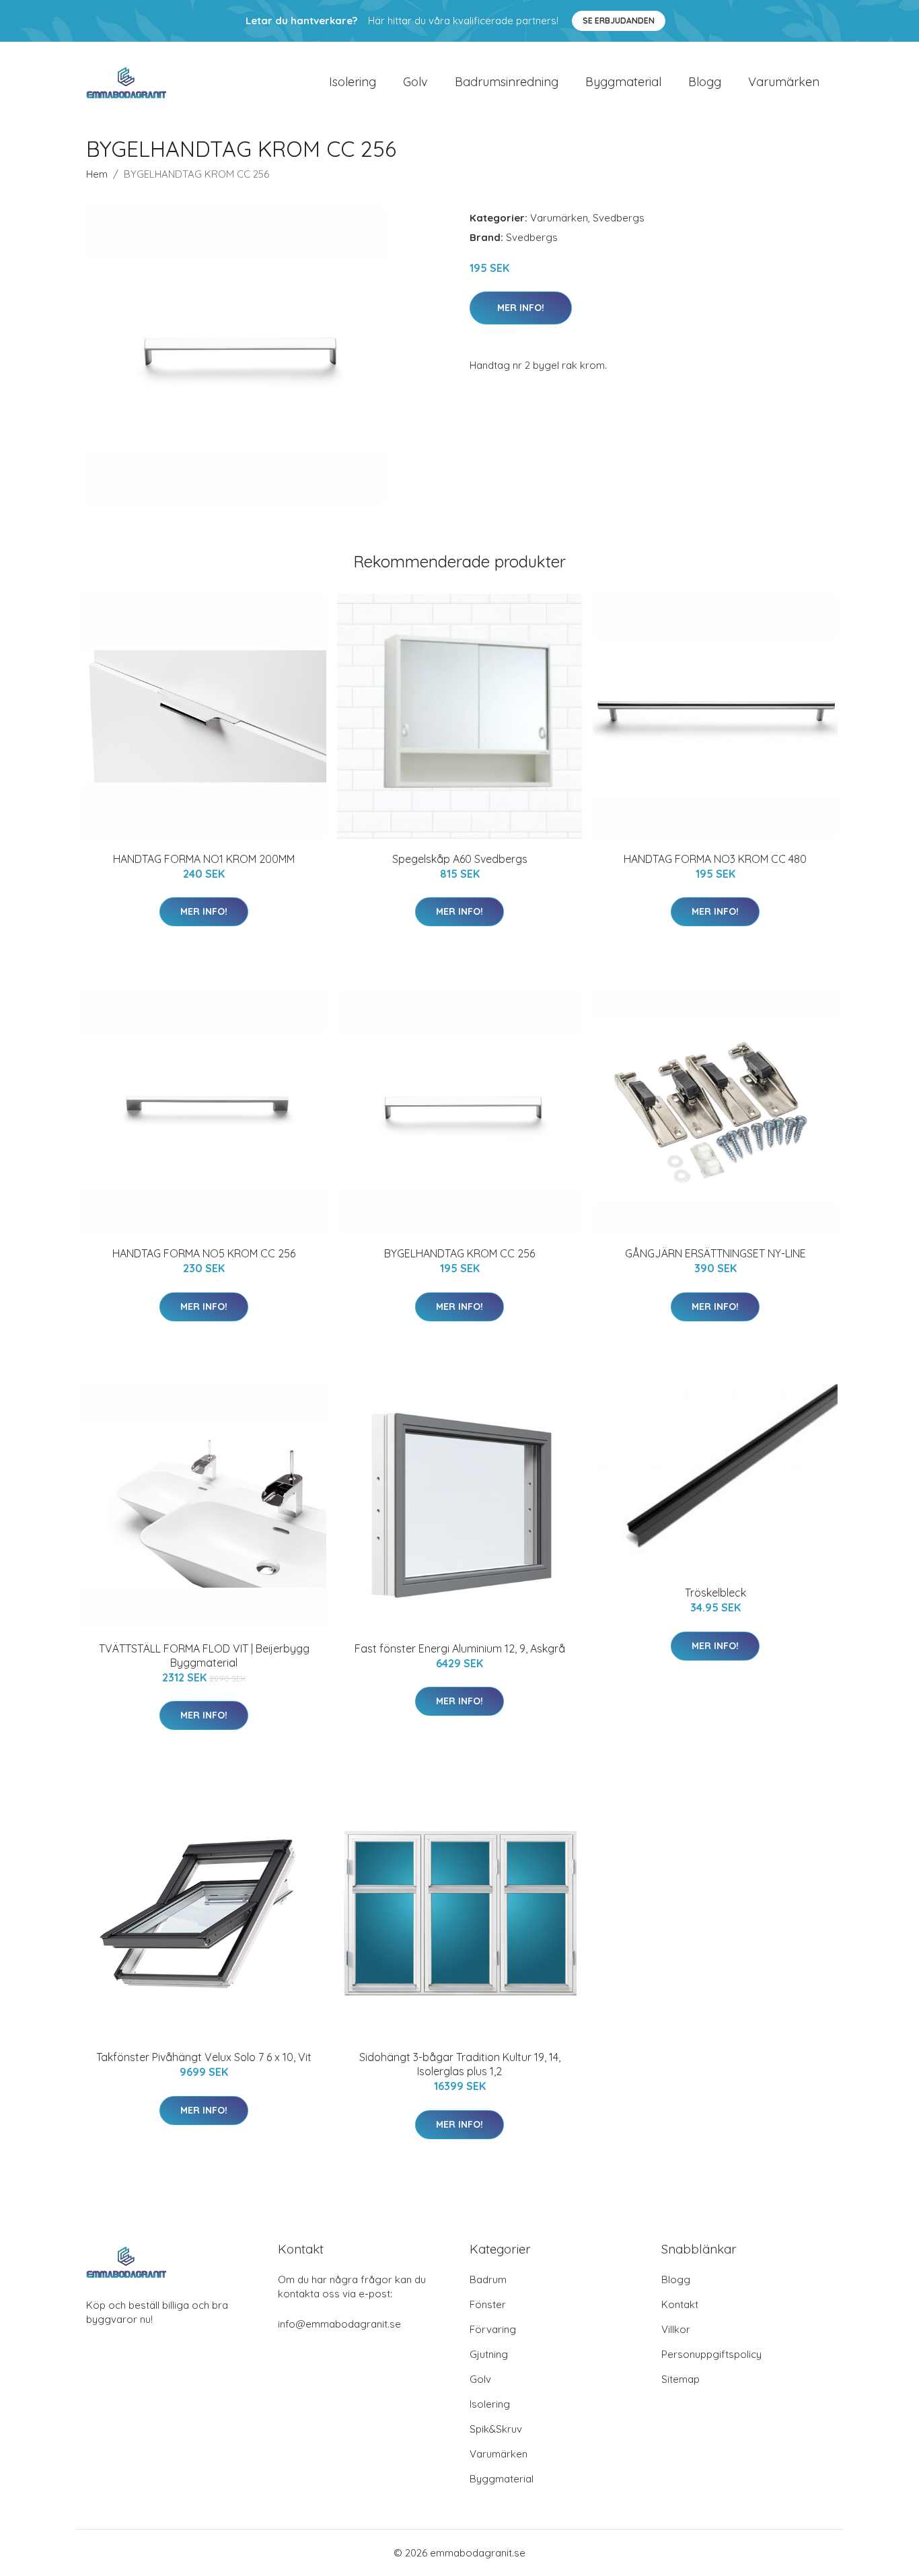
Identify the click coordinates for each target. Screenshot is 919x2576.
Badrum (488, 2279)
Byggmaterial (623, 82)
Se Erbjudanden (619, 21)
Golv (415, 82)
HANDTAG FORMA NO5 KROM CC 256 (204, 1253)
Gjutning (489, 2354)
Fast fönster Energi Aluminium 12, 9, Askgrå (460, 1648)
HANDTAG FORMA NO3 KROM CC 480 (715, 859)
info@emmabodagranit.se (339, 2324)
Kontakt (680, 2304)
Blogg (705, 82)
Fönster (488, 2304)
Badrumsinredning (507, 82)
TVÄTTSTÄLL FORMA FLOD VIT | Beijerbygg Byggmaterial (204, 1656)
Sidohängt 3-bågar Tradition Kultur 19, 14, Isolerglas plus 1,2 (460, 2064)
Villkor (676, 2329)
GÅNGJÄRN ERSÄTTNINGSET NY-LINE (715, 1253)
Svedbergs (619, 218)
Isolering (353, 82)
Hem (97, 174)
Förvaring (493, 2329)
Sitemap (681, 2379)
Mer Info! (521, 308)
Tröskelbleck (715, 1593)
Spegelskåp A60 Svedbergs (460, 859)
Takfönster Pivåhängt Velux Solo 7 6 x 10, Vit (204, 2057)
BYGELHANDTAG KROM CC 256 (459, 1253)
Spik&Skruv (496, 2429)
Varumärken (784, 82)
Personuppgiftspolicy (711, 2354)
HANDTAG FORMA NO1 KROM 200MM (204, 859)
